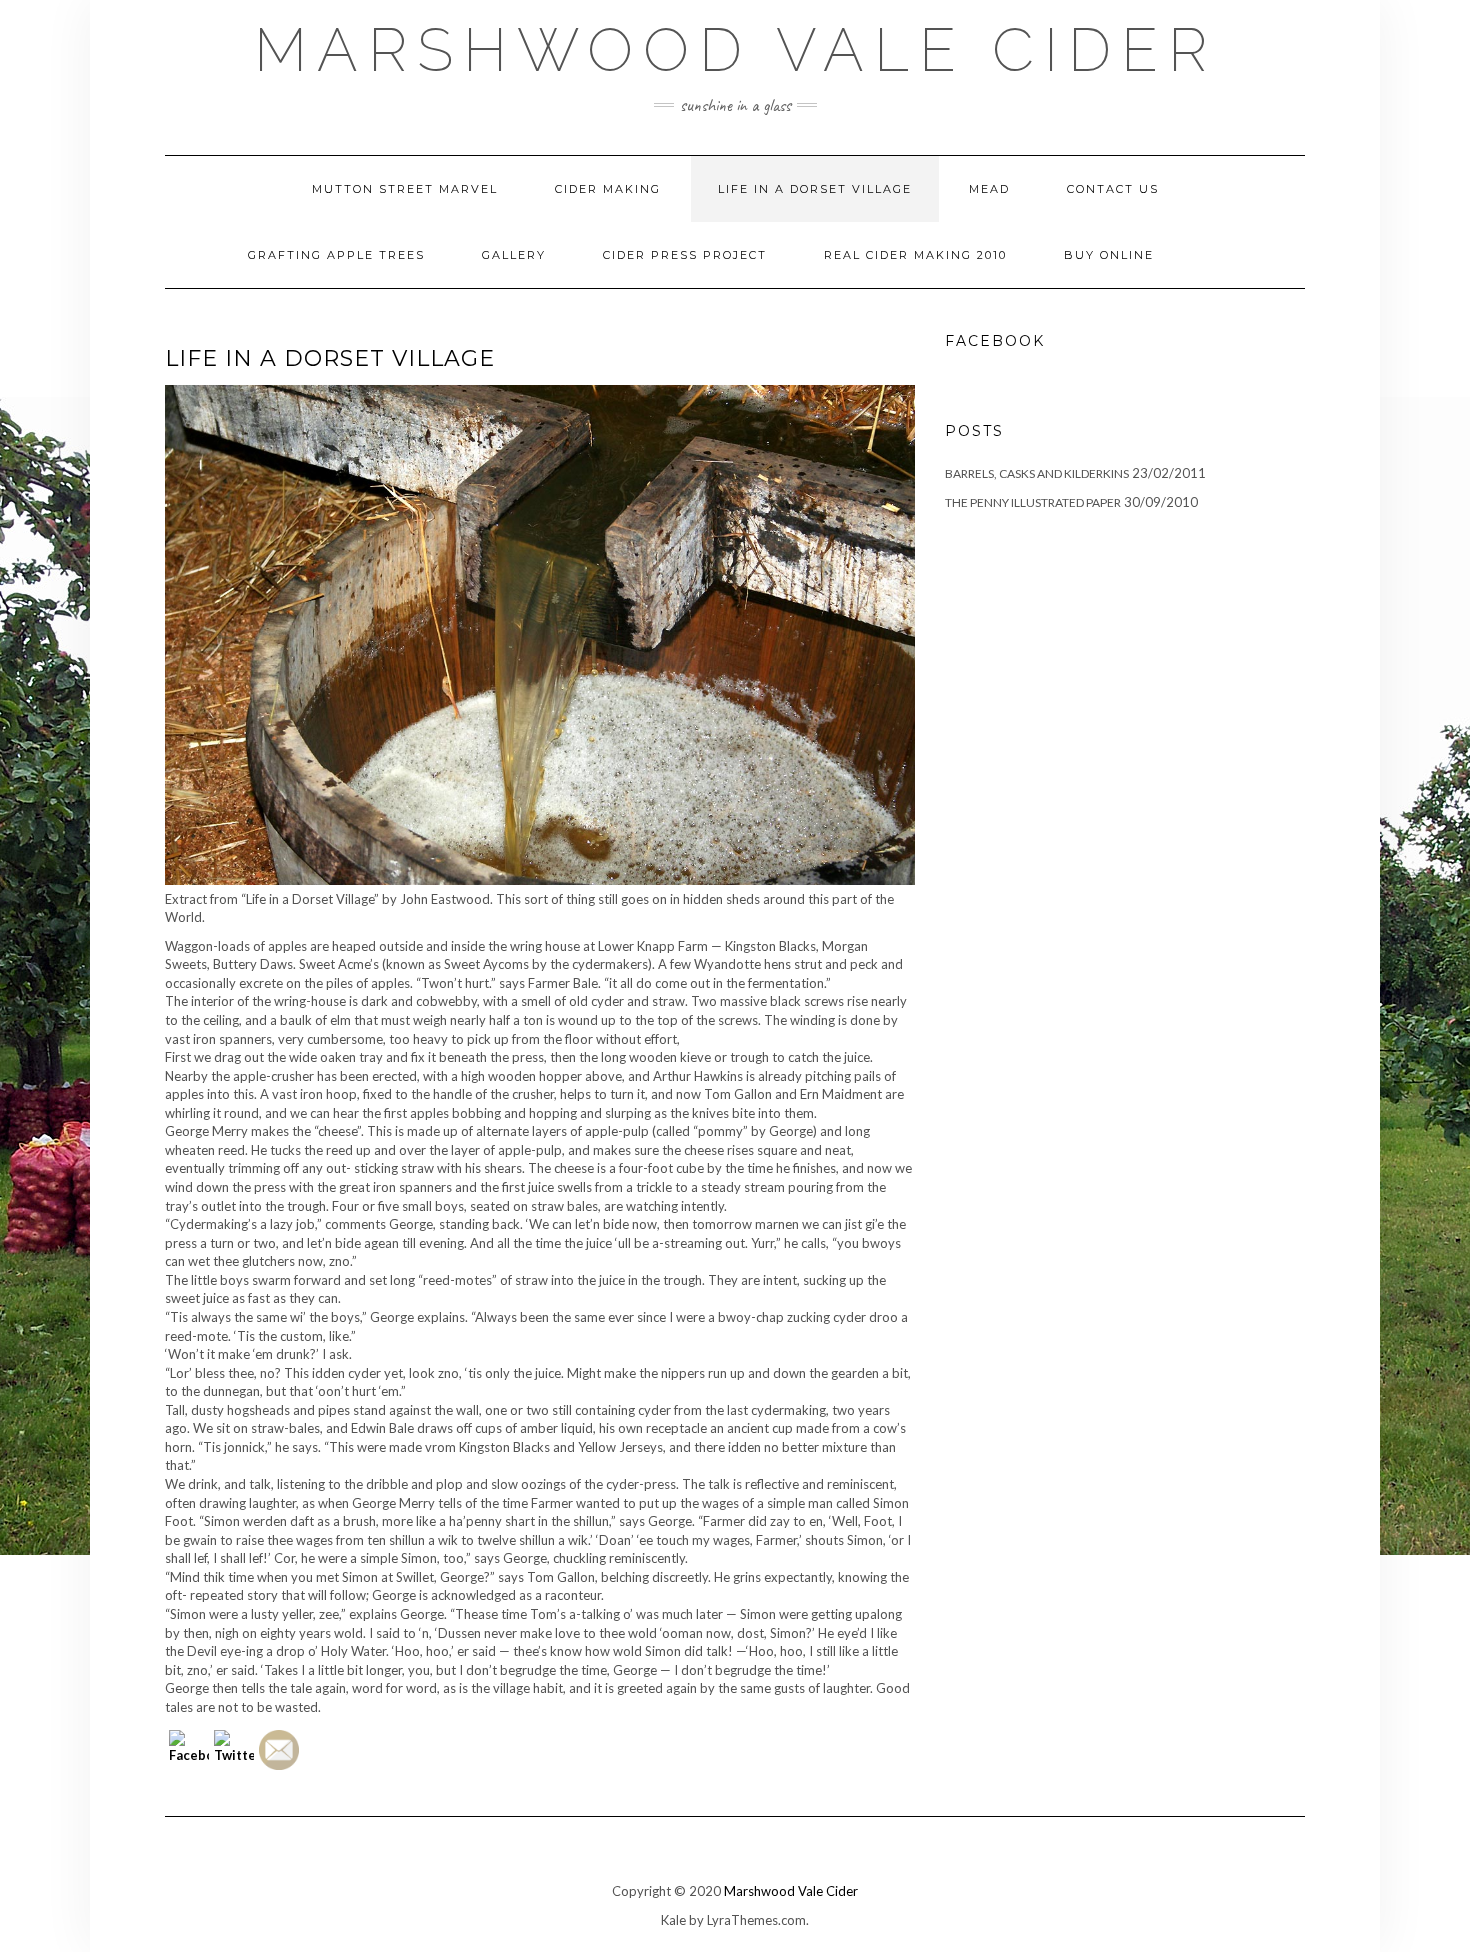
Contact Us (1113, 189)
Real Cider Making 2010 (915, 255)
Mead (989, 189)
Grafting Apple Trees (336, 255)
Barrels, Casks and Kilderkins (1037, 473)
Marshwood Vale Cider (735, 50)
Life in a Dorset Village (815, 189)
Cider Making (608, 189)
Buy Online (1109, 255)
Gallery (514, 255)
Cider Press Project (685, 255)
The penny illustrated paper (1033, 502)
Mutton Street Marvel (405, 189)
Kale (673, 1920)
